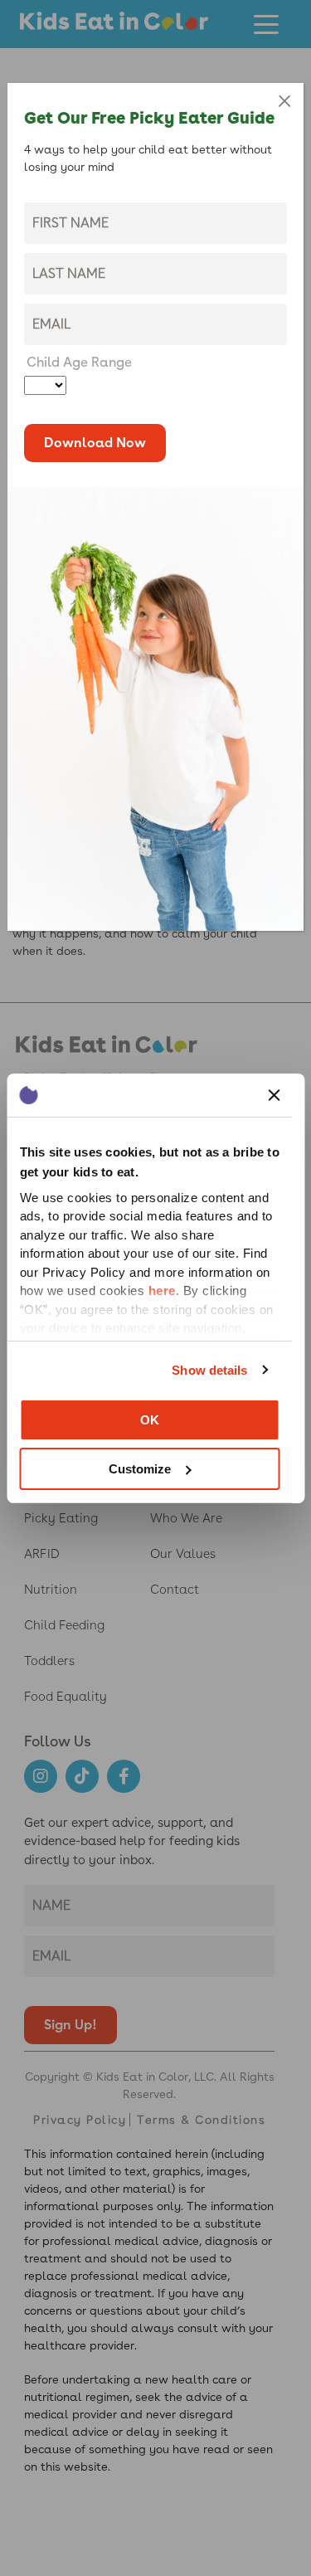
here (161, 1290)
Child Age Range (79, 362)
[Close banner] (274, 1095)
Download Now (95, 443)
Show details (209, 1370)
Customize (140, 1469)
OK (150, 1420)
